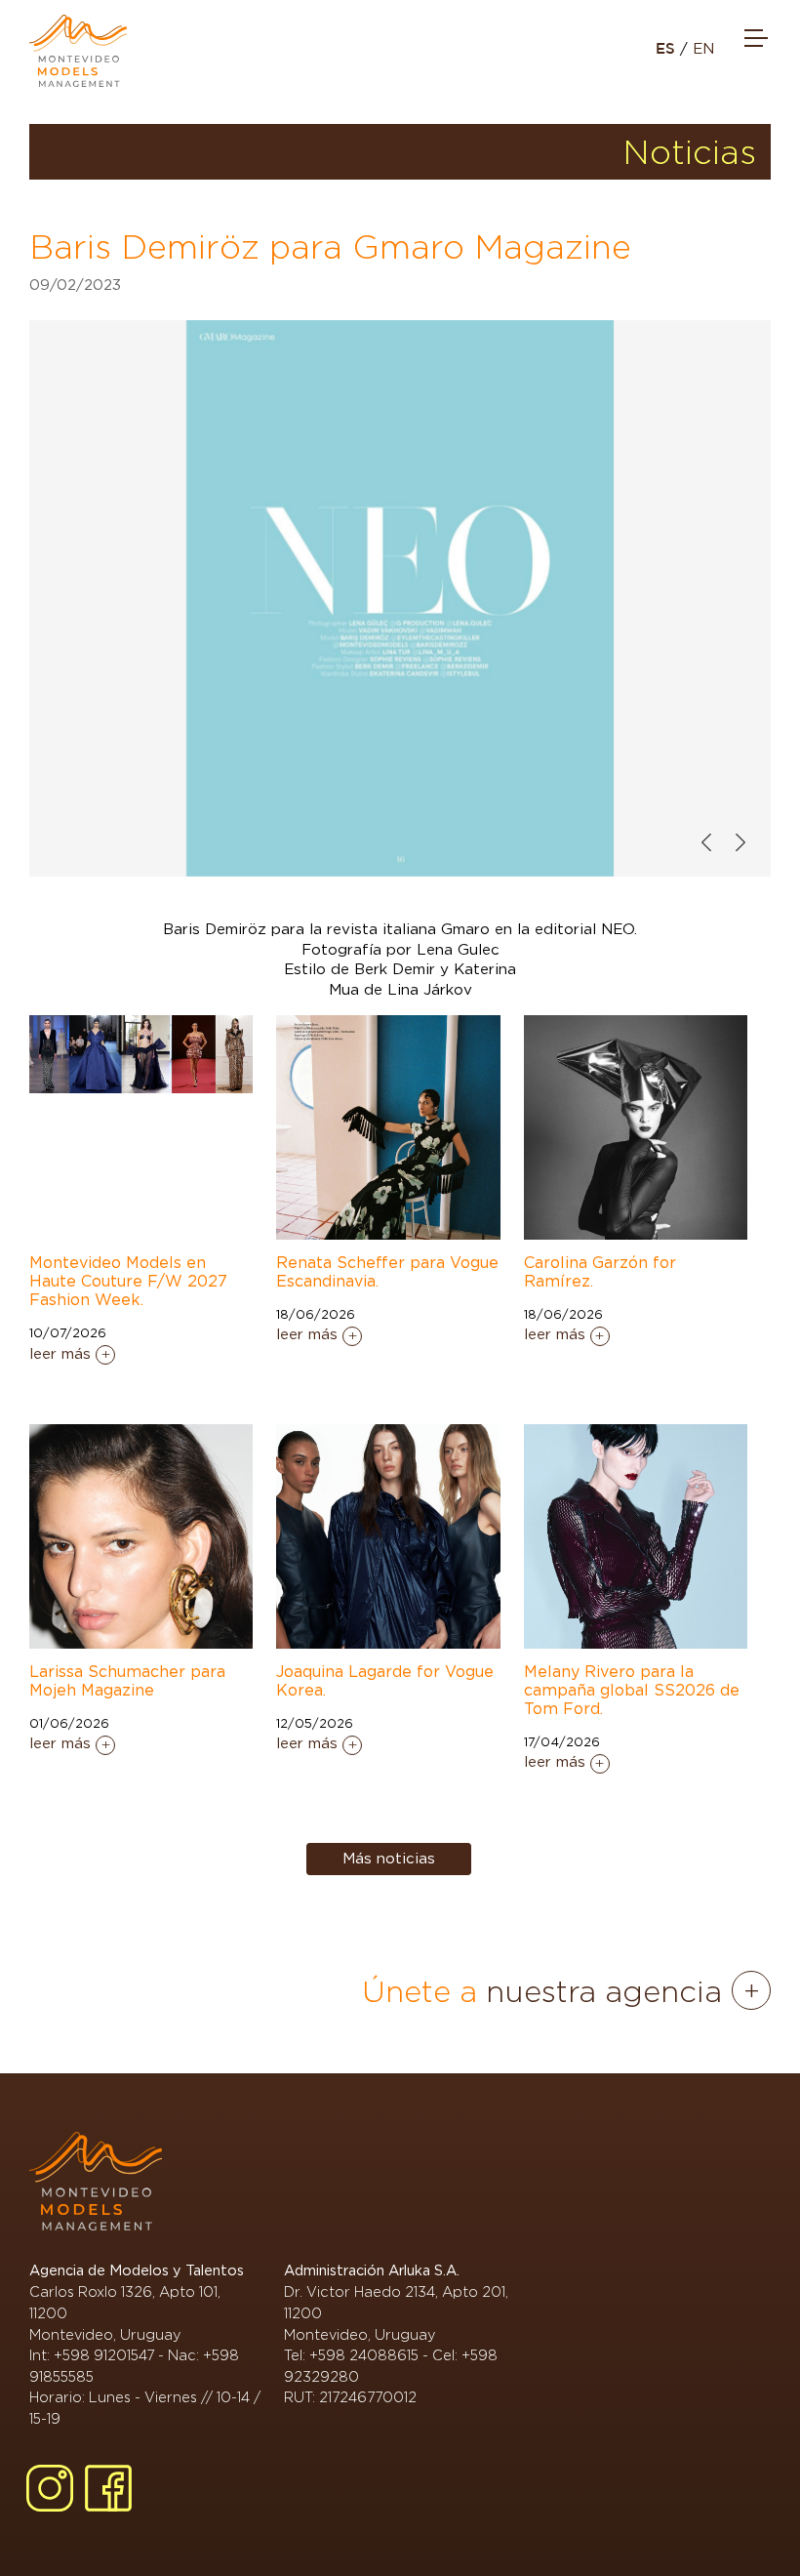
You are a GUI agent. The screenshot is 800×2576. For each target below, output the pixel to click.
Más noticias (389, 1859)
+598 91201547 (104, 2355)
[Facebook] (108, 2488)
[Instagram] (50, 2488)
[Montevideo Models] (78, 51)
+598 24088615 (364, 2355)
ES (668, 49)
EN (703, 49)
